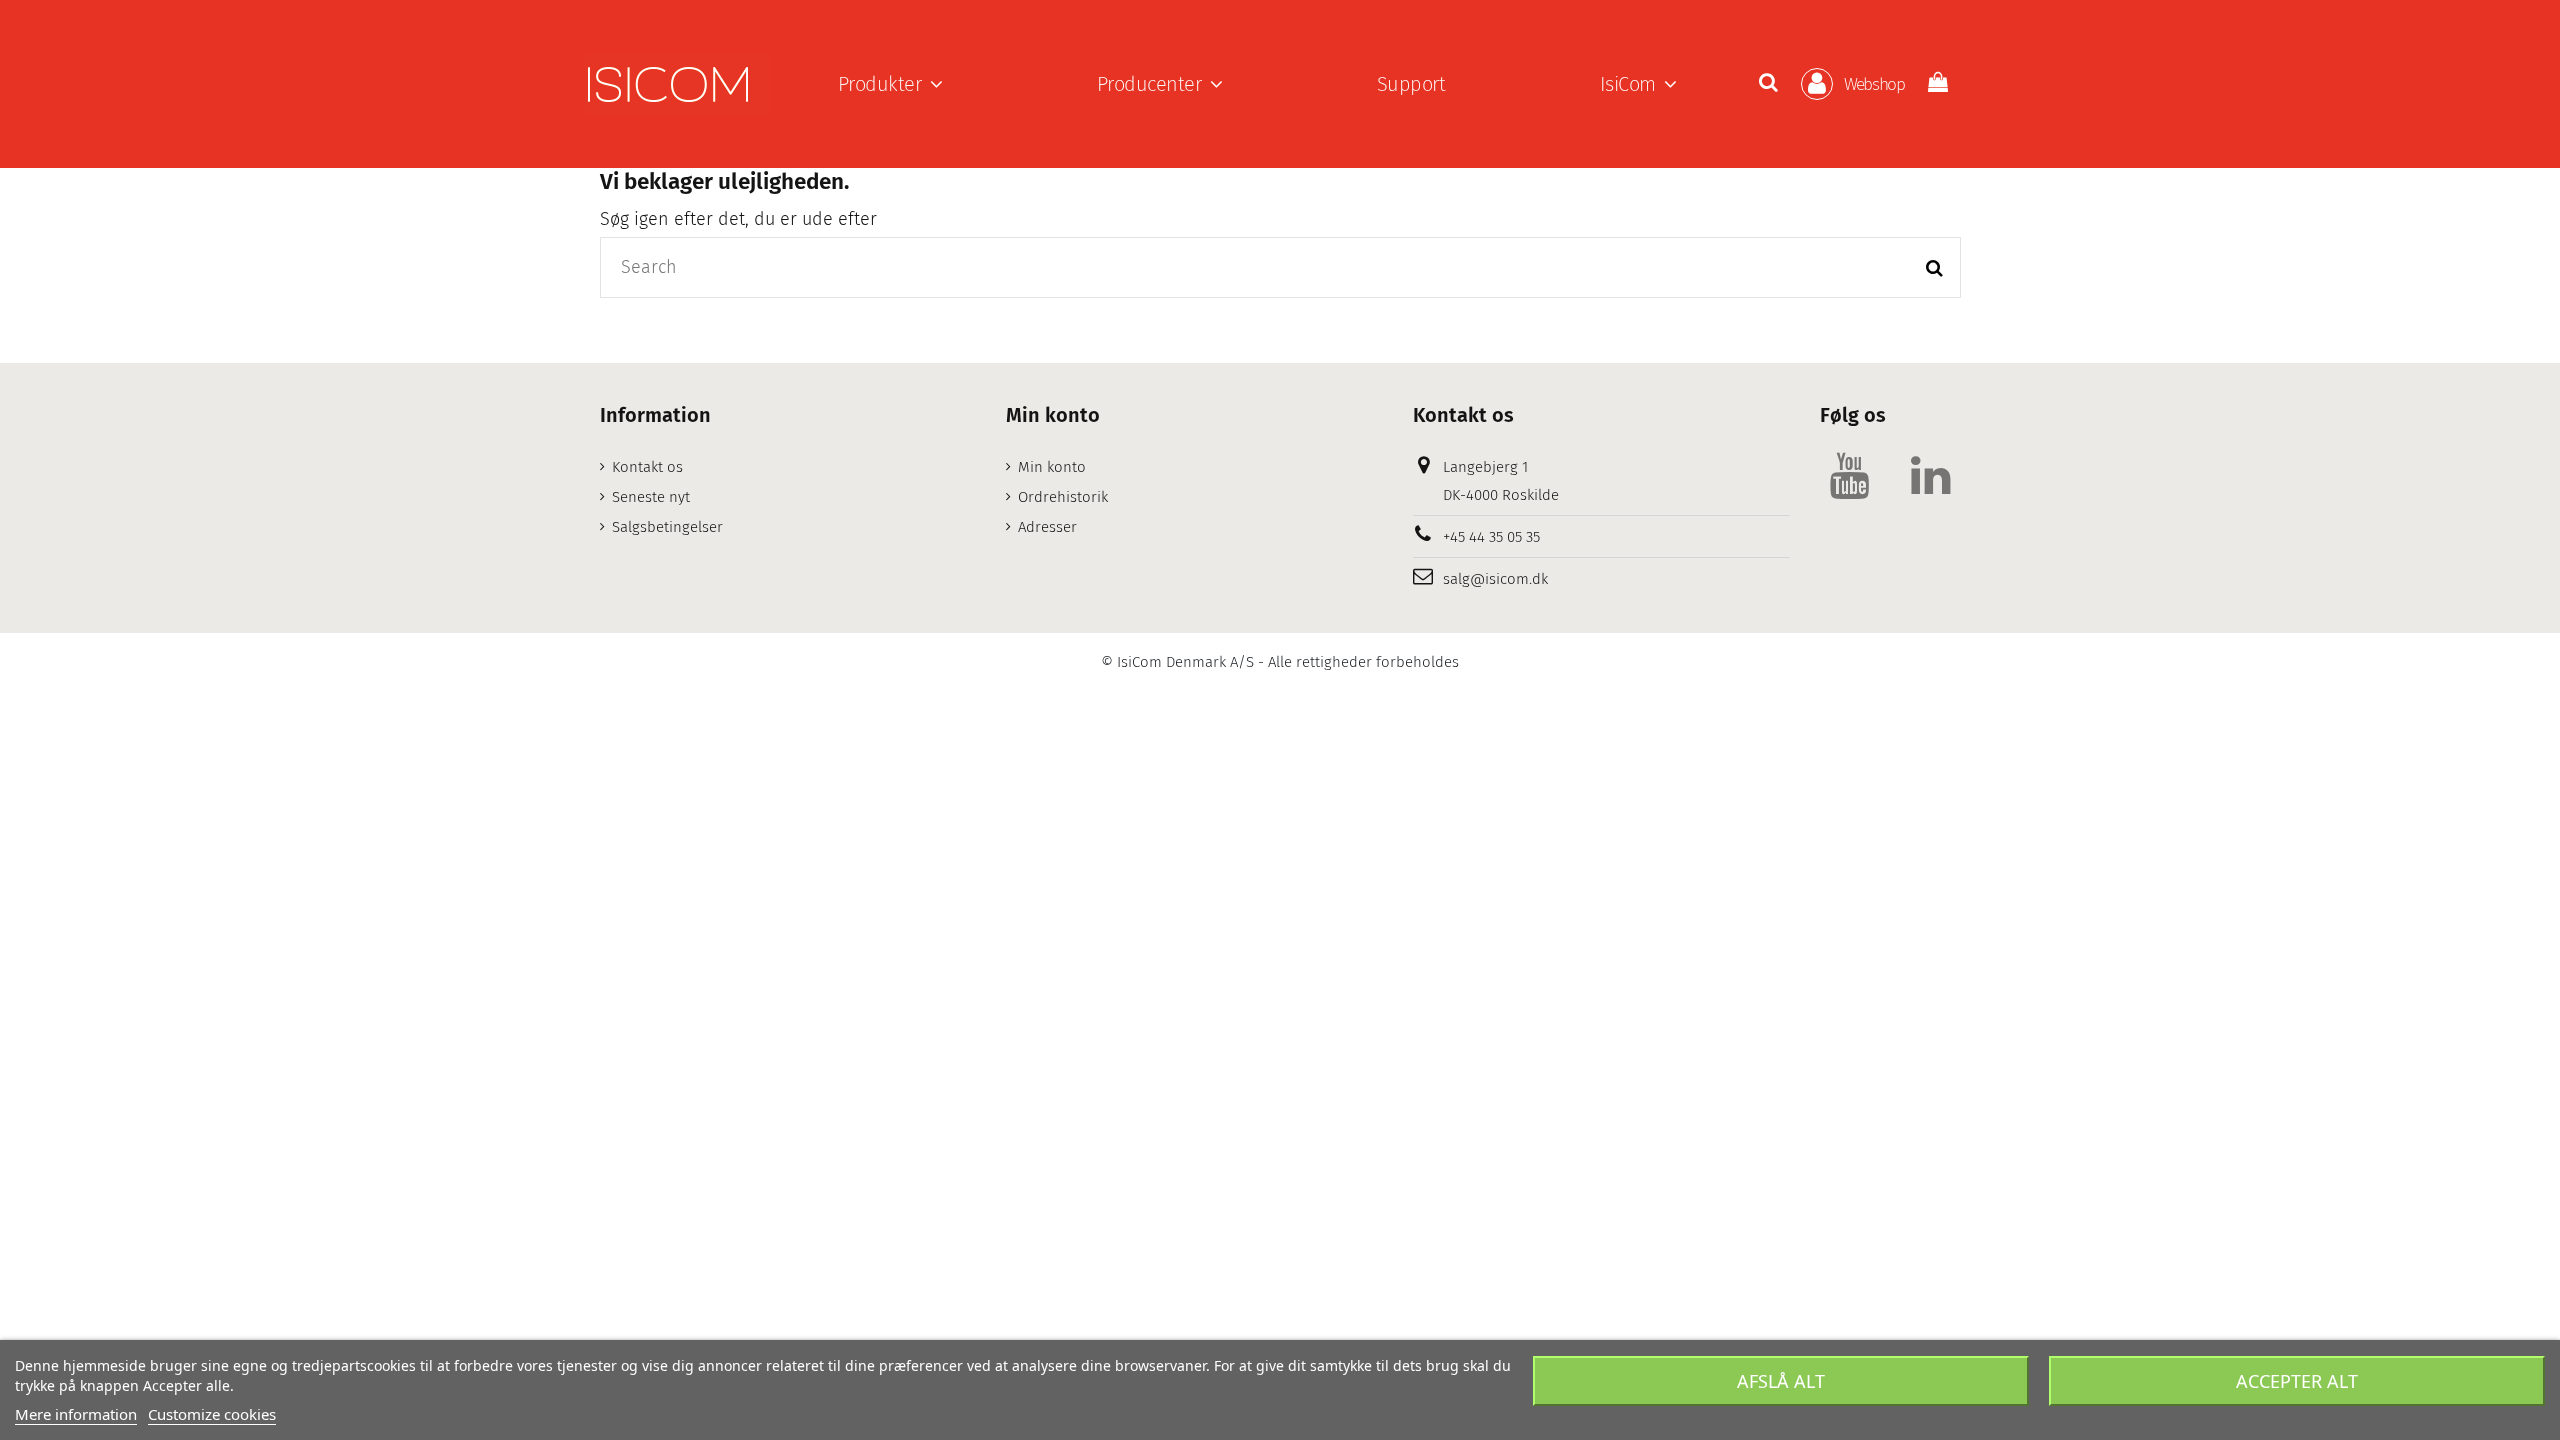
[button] (890, 84)
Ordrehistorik (1063, 497)
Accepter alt (2297, 1381)
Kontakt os (647, 467)
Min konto (1052, 467)
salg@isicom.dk (1495, 579)
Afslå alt (1781, 1381)
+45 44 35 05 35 (1491, 537)
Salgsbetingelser (667, 527)
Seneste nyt (651, 497)
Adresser (1047, 527)
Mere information (76, 1414)
